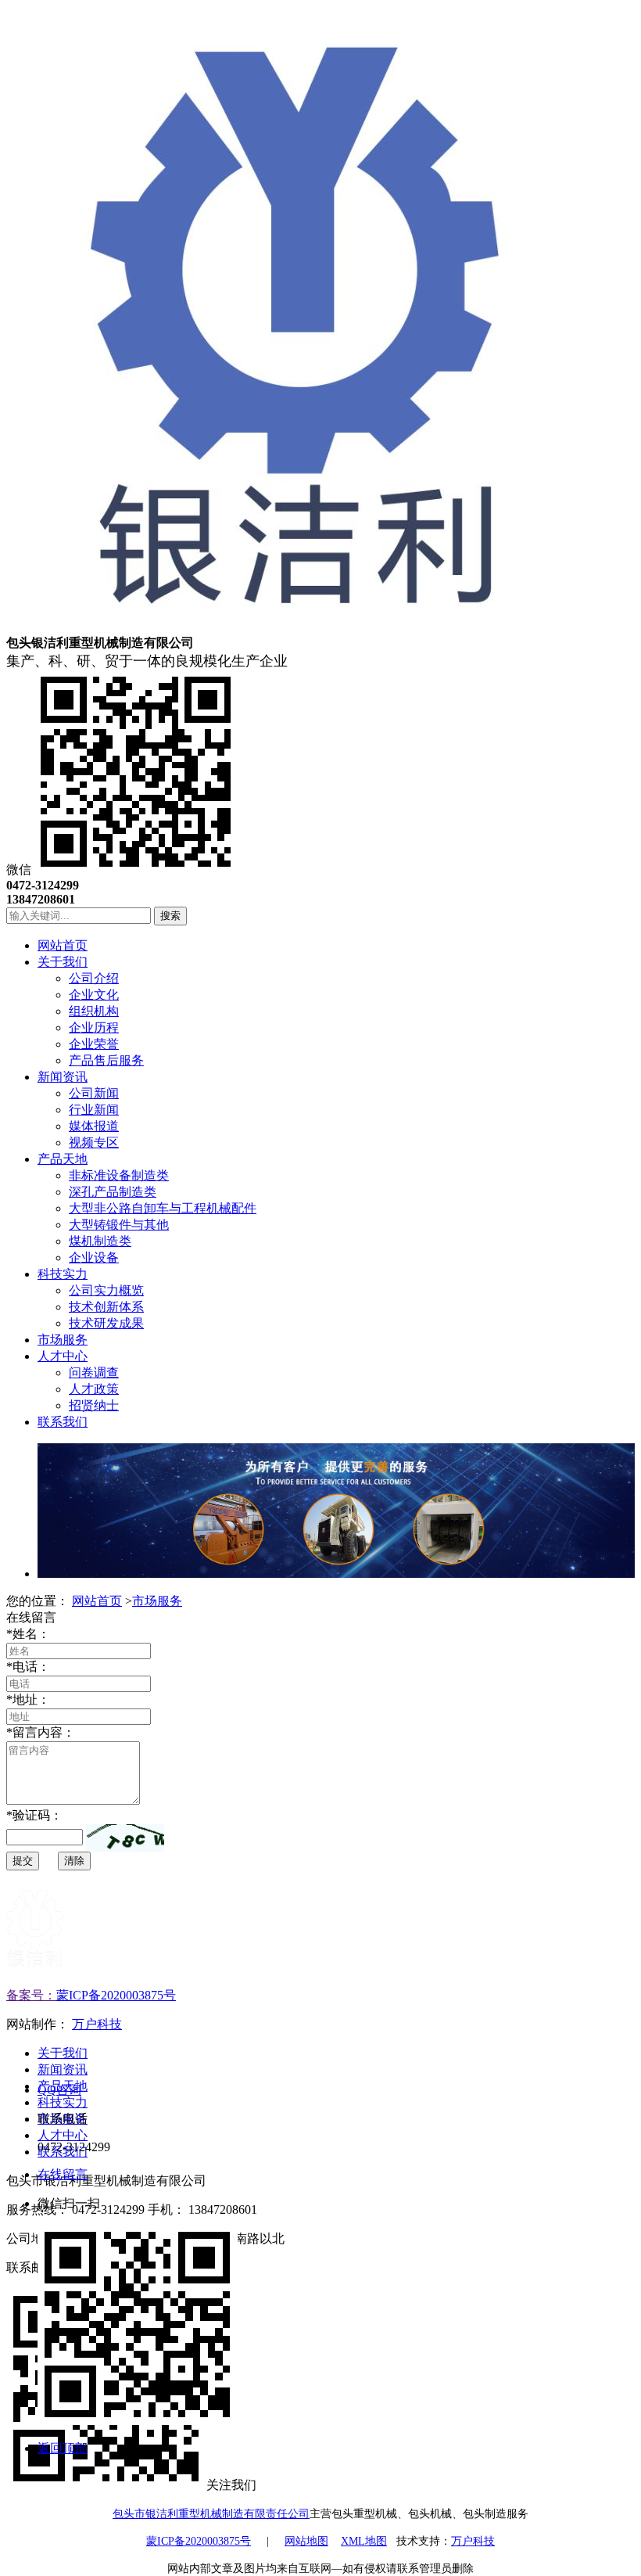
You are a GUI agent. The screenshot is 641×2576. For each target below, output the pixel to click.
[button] (125, 1838)
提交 (23, 1861)
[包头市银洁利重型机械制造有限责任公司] (295, 628)
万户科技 (97, 2024)
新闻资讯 (63, 2069)
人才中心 (63, 2135)
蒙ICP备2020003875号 (116, 1995)
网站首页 (97, 1601)
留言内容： (41, 1732)
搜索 (170, 916)
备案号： (31, 1995)
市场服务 (157, 1601)
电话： (28, 1667)
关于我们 (63, 2053)
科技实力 (63, 2102)
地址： (28, 1699)
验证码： (34, 1815)
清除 (74, 1861)
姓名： (28, 1634)
